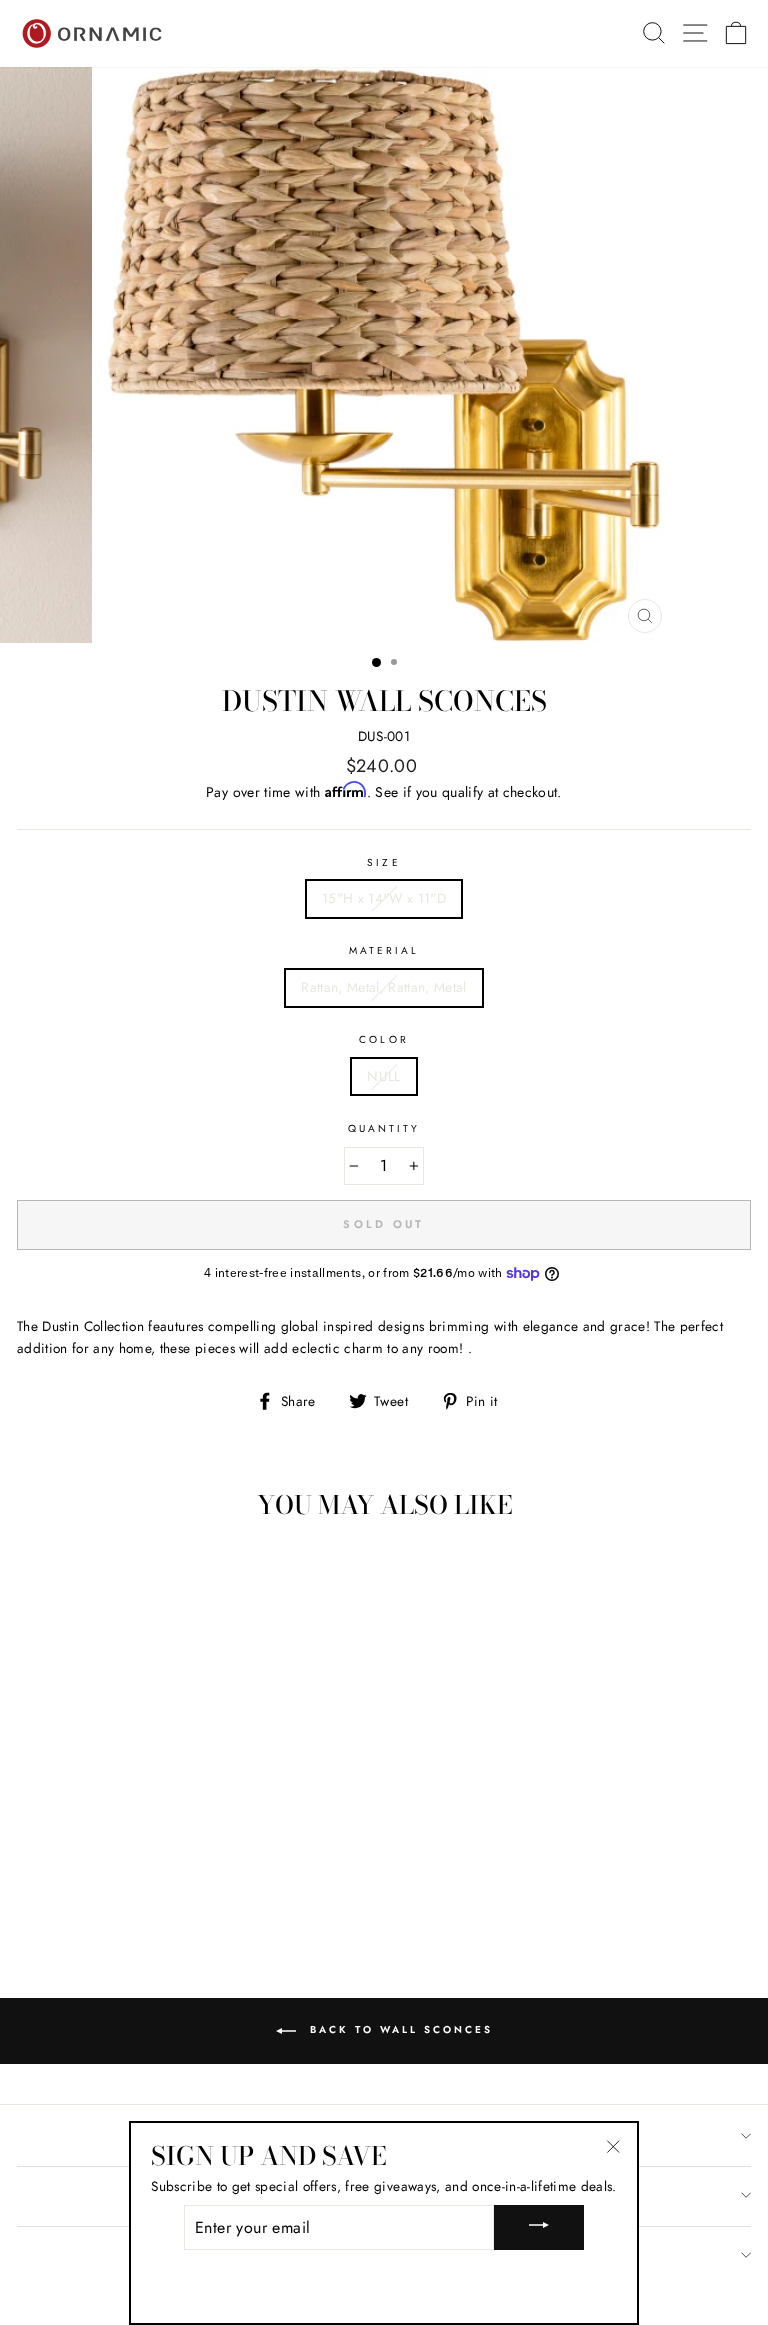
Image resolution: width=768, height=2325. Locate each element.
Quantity (384, 1128)
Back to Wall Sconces (398, 2029)
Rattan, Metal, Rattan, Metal (384, 987)
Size (383, 862)
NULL (383, 1076)
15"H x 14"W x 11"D (384, 898)
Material (384, 950)
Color (383, 1039)
